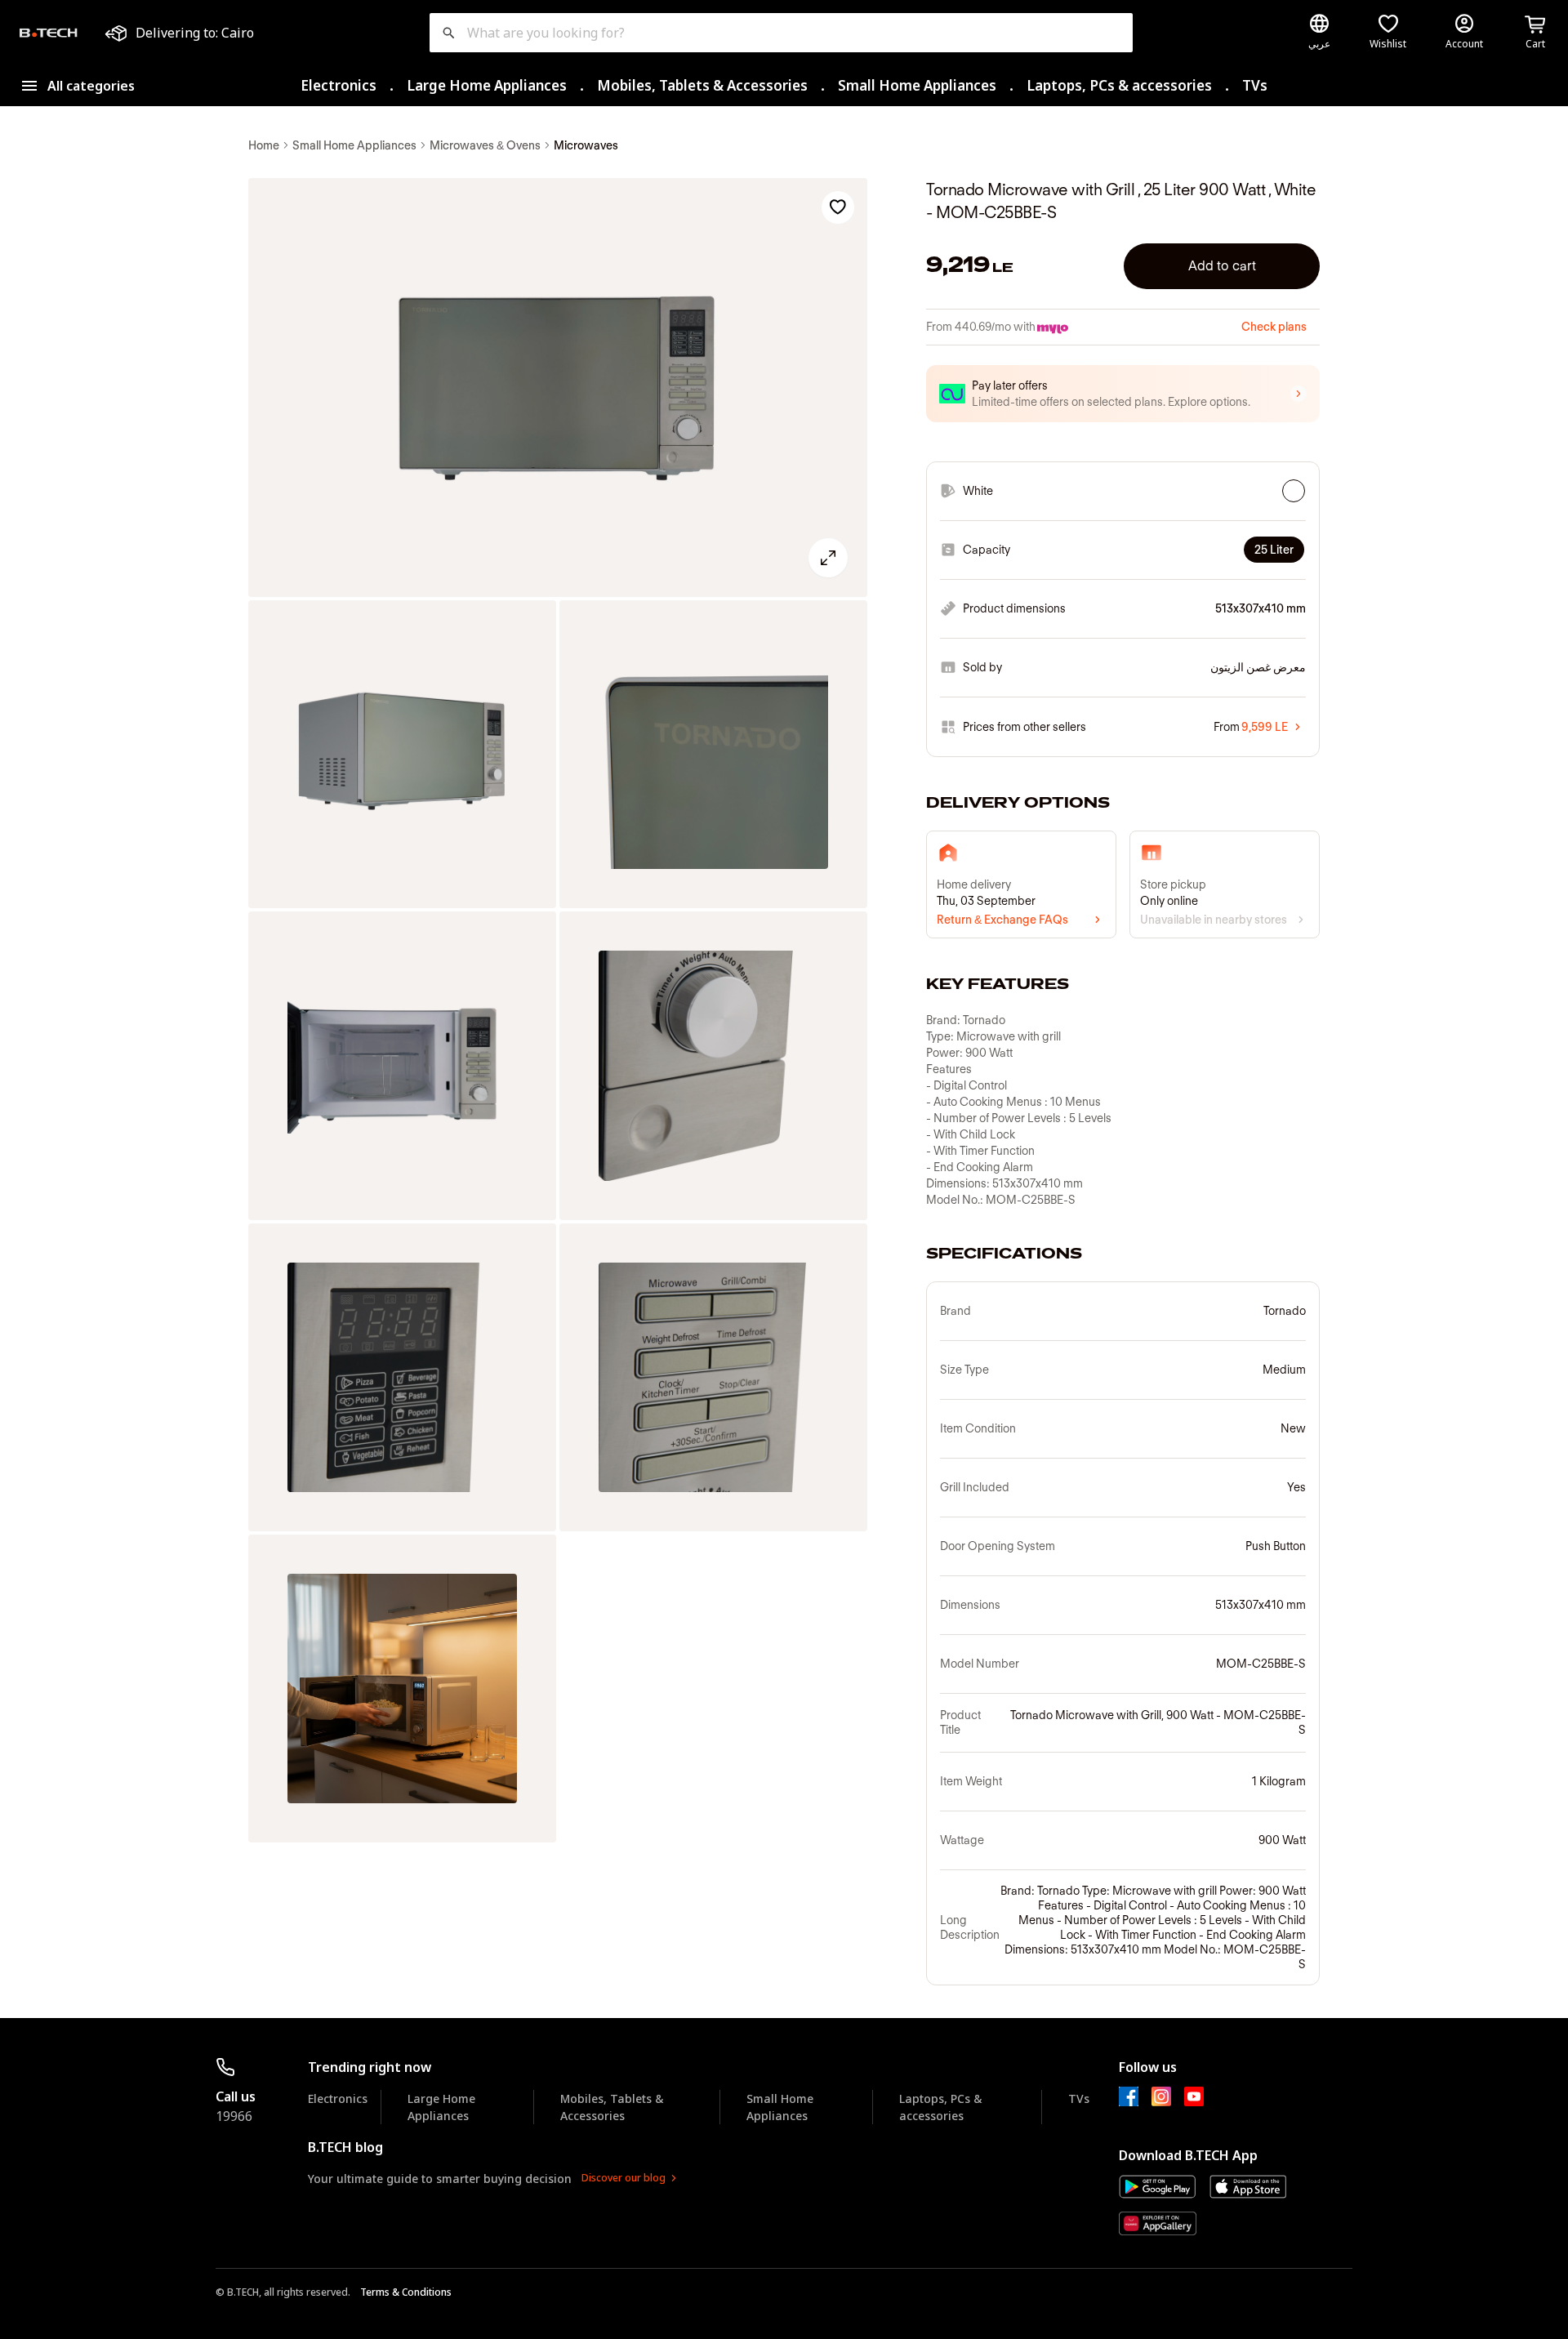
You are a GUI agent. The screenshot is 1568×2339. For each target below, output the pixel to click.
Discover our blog (624, 2178)
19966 (234, 2116)
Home (264, 145)
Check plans (1274, 327)
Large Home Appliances (487, 85)
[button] (1123, 394)
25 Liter (1274, 550)
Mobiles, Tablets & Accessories (702, 85)
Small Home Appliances (917, 85)
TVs (1255, 85)
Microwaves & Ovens (485, 145)
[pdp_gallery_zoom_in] (558, 388)
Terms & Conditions (406, 2292)
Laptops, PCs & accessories (1119, 85)
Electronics (339, 85)
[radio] (1294, 491)
